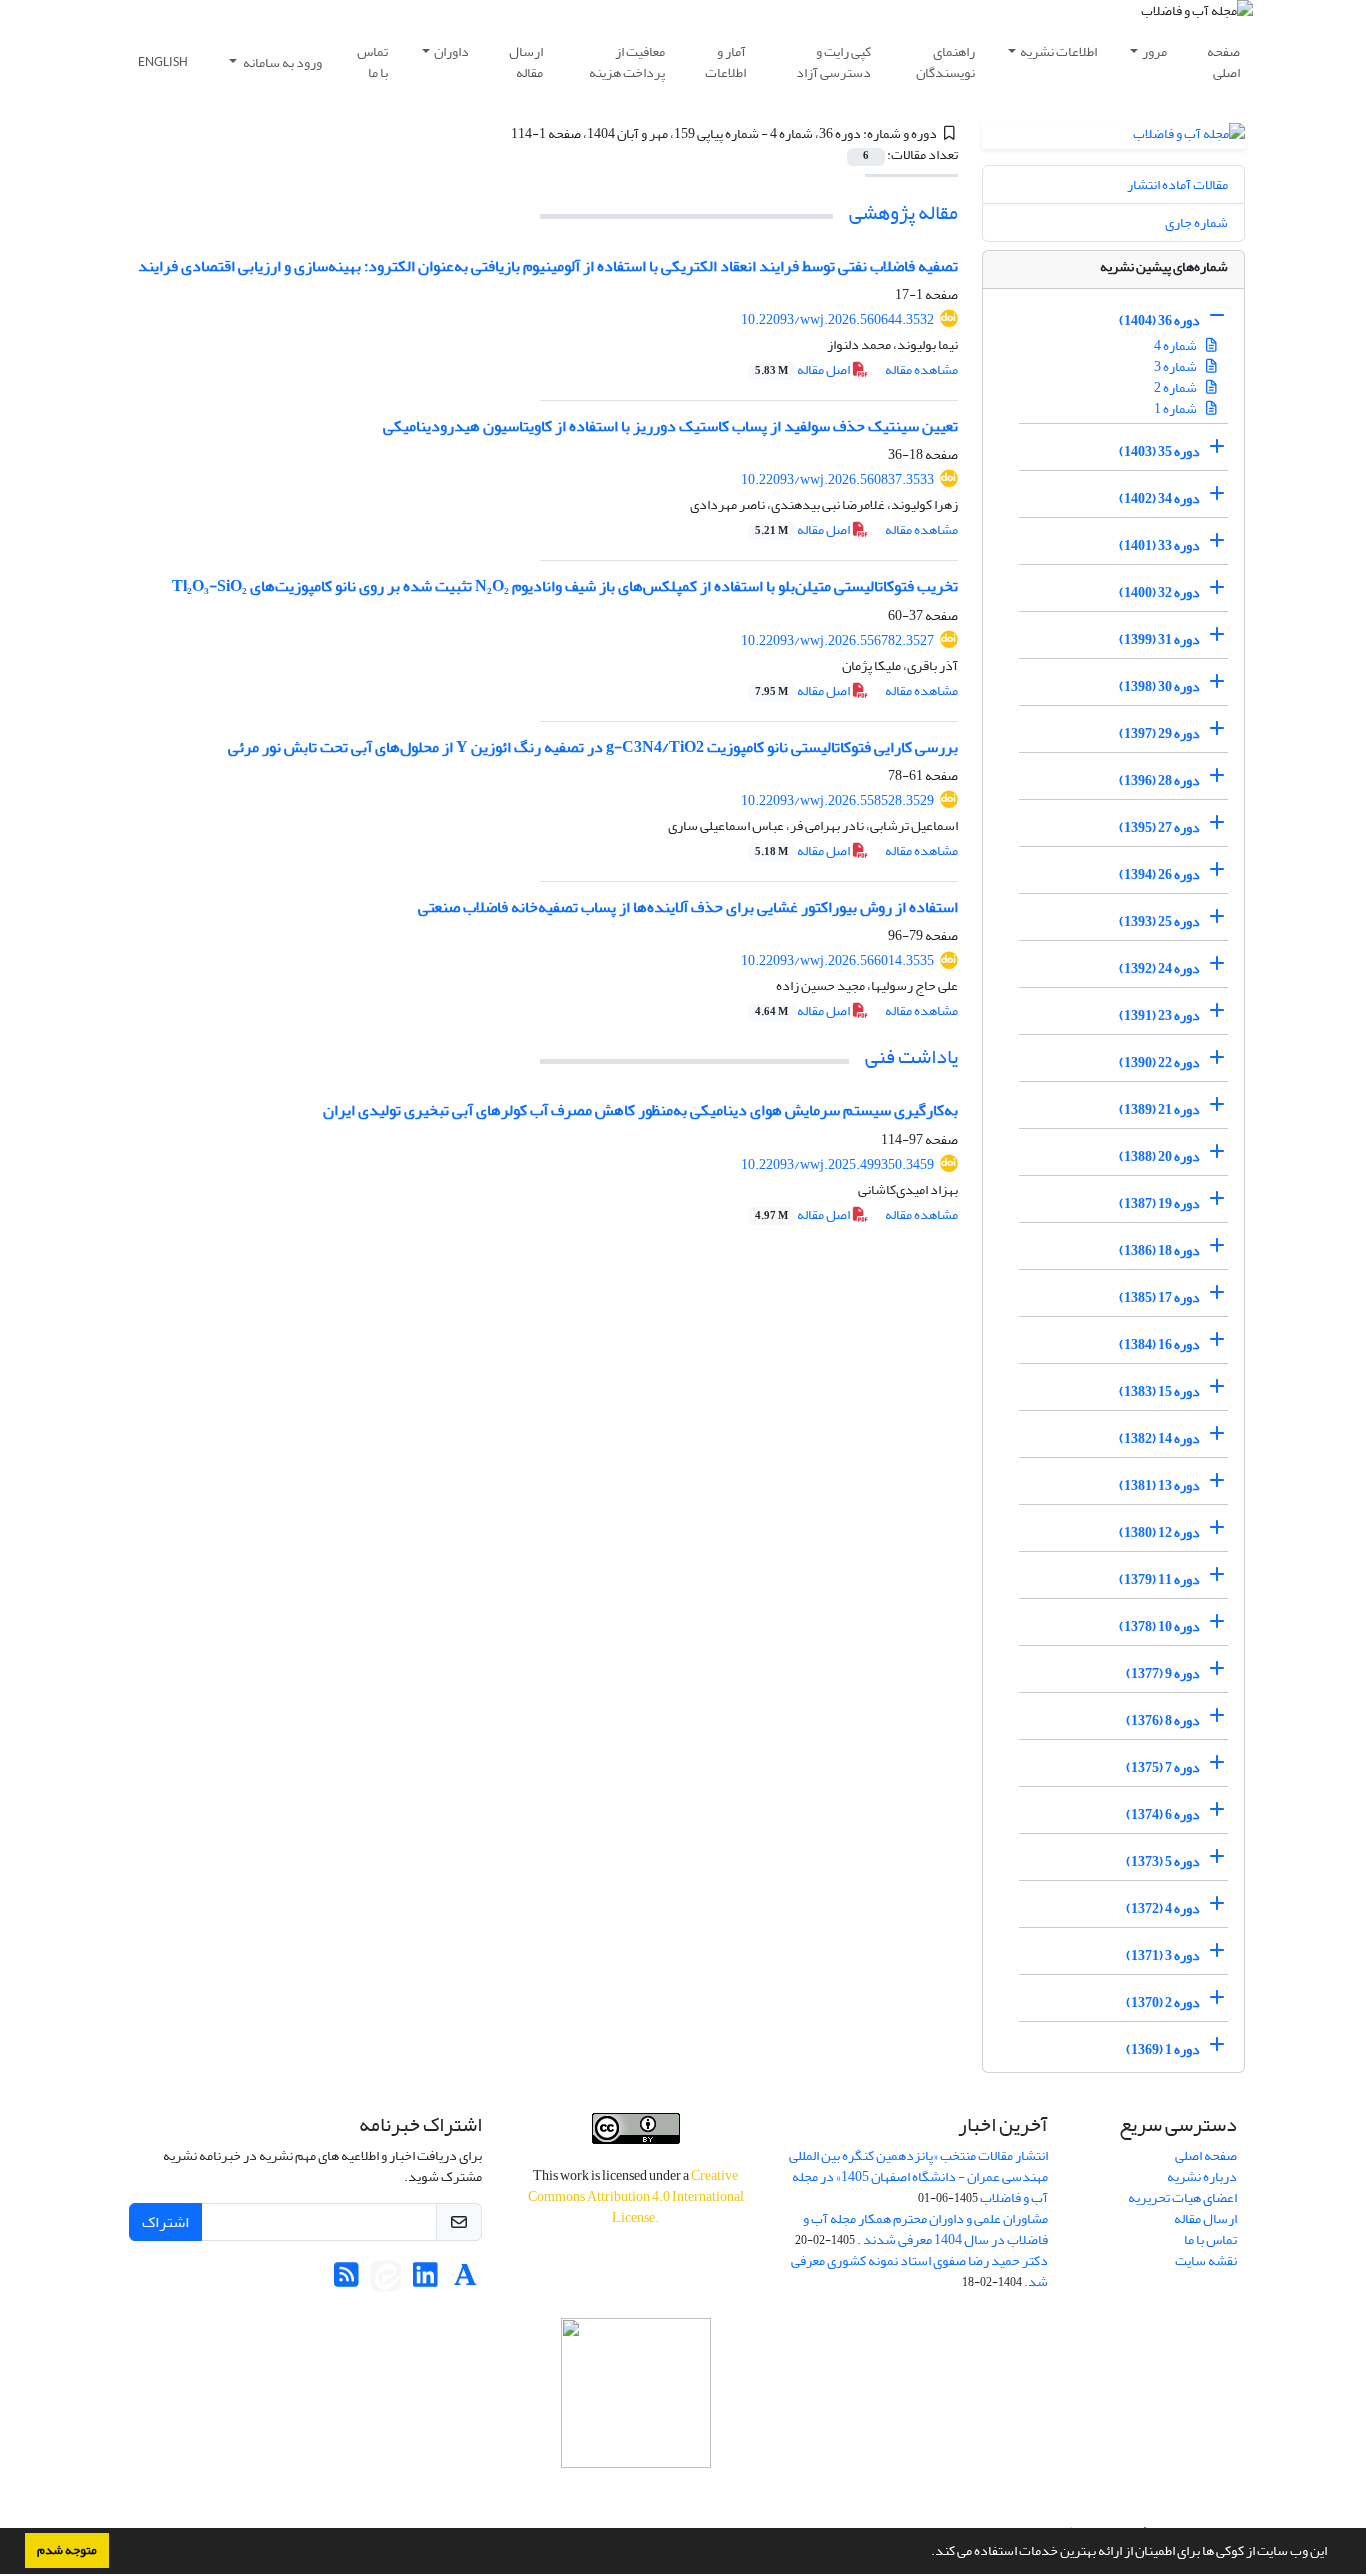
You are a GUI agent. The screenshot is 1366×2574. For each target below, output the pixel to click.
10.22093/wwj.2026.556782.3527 (837, 640)
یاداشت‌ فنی (911, 1056)
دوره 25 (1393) (1159, 921)
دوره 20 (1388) (1159, 1156)
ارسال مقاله (526, 62)
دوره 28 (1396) (1159, 780)
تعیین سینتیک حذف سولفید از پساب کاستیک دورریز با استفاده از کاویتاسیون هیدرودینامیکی (670, 426)
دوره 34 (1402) (1159, 498)
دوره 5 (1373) (1163, 1861)
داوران (451, 51)
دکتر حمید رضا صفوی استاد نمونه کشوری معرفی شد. (919, 2271)
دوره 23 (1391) (1159, 1015)
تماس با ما (372, 62)
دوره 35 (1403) (1159, 451)
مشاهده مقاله (921, 369)
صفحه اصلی (1223, 62)
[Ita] (386, 2280)
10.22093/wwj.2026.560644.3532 (837, 319)
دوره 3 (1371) (1163, 1955)
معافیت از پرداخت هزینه (627, 62)
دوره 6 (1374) (1163, 1814)
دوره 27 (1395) (1159, 827)
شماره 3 (1176, 366)
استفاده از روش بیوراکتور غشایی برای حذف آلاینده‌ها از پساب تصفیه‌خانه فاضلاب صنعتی (688, 907)
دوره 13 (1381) (1159, 1485)
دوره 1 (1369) (1163, 2049)
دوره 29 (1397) (1159, 733)
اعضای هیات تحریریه (1182, 2197)
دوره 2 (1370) (1163, 2002)
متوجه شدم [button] (67, 2550)
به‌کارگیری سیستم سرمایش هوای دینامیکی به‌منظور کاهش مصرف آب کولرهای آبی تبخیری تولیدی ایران (640, 1110)
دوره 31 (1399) (1159, 639)
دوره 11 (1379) (1159, 1579)
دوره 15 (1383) (1159, 1391)
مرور (1154, 51)
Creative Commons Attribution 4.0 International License (636, 2196)
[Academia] (465, 2280)
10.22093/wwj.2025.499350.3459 (837, 1164)
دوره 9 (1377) (1163, 1673)
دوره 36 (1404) (1159, 320)
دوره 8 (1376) (1163, 1720)
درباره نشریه (1202, 2176)
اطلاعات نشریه (1058, 51)
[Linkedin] (425, 2280)
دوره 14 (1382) (1159, 1438)
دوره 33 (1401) (1159, 545)
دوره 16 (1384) (1159, 1344)
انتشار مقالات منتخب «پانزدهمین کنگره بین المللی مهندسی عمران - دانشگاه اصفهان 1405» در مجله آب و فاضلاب (918, 2176)
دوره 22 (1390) (1159, 1062)
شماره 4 (1176, 345)
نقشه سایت (1206, 2260)
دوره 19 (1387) (1159, 1203)
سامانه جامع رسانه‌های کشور (636, 2494)
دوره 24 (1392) (1159, 968)
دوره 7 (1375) (1163, 1767)
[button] (926, 2553)
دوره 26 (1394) (1159, 874)
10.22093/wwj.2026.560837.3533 (837, 479)
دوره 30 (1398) (1159, 686)
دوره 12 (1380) (1159, 1532)
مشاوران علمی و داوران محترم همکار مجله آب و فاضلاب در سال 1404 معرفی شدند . (925, 2229)
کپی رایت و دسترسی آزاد (833, 62)
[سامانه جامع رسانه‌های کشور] (635, 2393)
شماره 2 (1176, 387)
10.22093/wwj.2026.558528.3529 (837, 800)
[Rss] (346, 2280)
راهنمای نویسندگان (945, 62)
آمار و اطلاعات (725, 62)
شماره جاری (1196, 222)
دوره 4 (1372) (1163, 1908)
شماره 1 (1176, 408)
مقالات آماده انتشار (1177, 184)
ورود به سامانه (281, 62)
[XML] (499, 133)
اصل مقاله (803, 369)
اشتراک (165, 2222)
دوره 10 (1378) (1159, 1626)
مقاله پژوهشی (903, 212)
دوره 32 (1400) (1159, 592)
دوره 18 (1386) (1159, 1250)
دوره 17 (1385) (1159, 1297)
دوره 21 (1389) (1159, 1109)
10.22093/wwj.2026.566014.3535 (837, 960)
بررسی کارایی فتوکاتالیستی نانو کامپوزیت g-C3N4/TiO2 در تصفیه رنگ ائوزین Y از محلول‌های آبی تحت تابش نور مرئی (593, 747)
